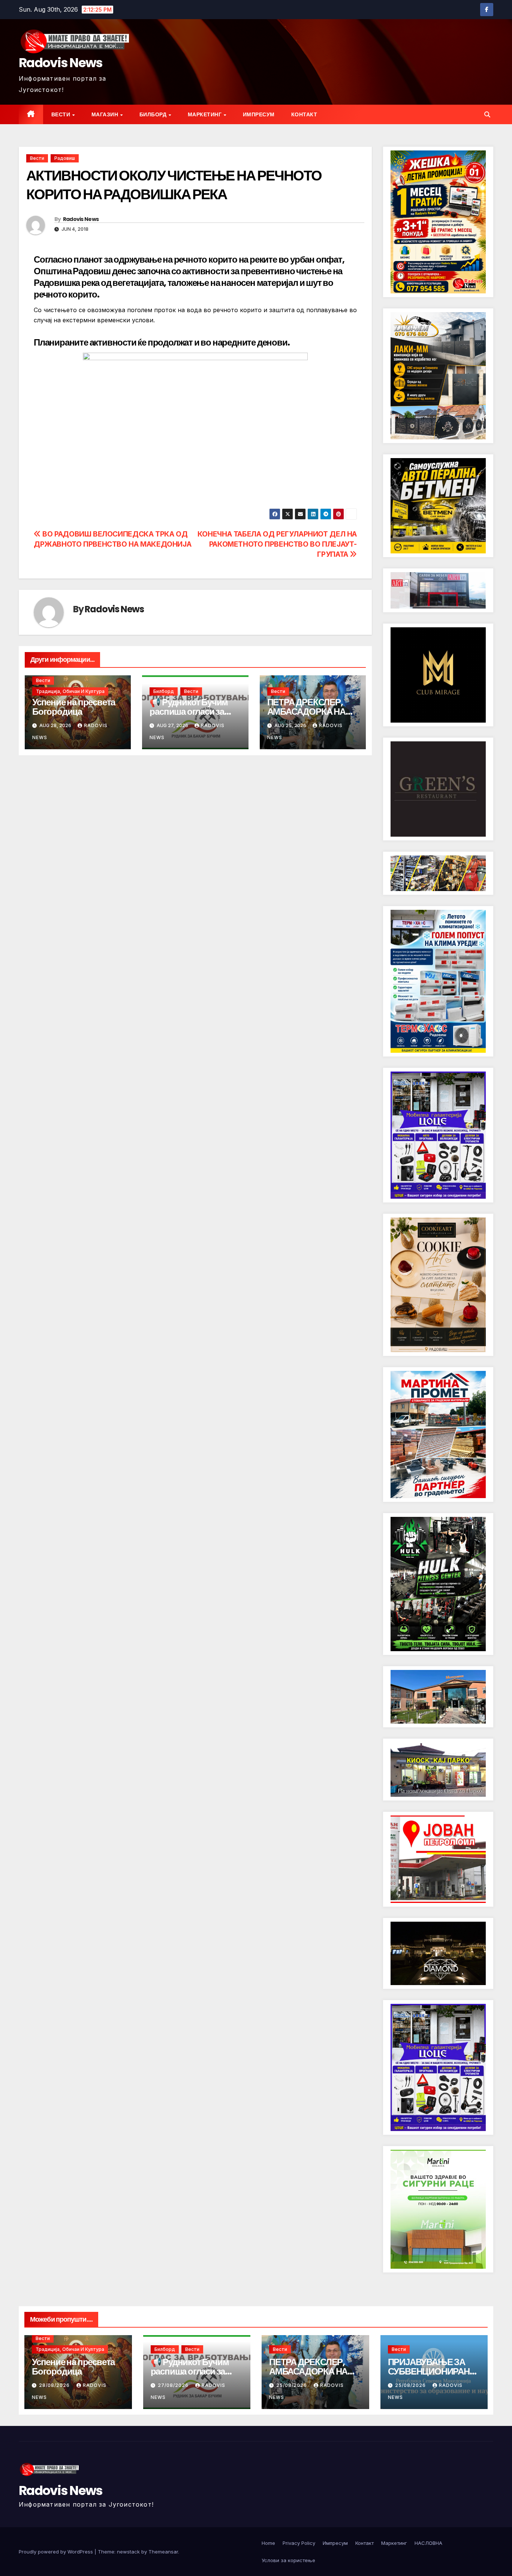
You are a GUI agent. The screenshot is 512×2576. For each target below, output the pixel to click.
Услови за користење (288, 2560)
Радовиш (65, 158)
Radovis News (61, 63)
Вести (61, 114)
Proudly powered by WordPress (57, 2552)
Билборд (154, 114)
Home (268, 2543)
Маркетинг (205, 114)
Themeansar (163, 2552)
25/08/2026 (292, 2385)
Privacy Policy (299, 2543)
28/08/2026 (55, 2385)
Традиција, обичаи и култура (70, 691)
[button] (487, 114)
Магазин (106, 114)
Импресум (259, 114)
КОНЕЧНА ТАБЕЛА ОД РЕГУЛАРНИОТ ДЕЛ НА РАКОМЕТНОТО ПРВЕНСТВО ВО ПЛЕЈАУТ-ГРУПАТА (277, 544)
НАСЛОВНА (428, 2543)
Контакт (304, 114)
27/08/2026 (174, 2385)
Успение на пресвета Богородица (74, 707)
